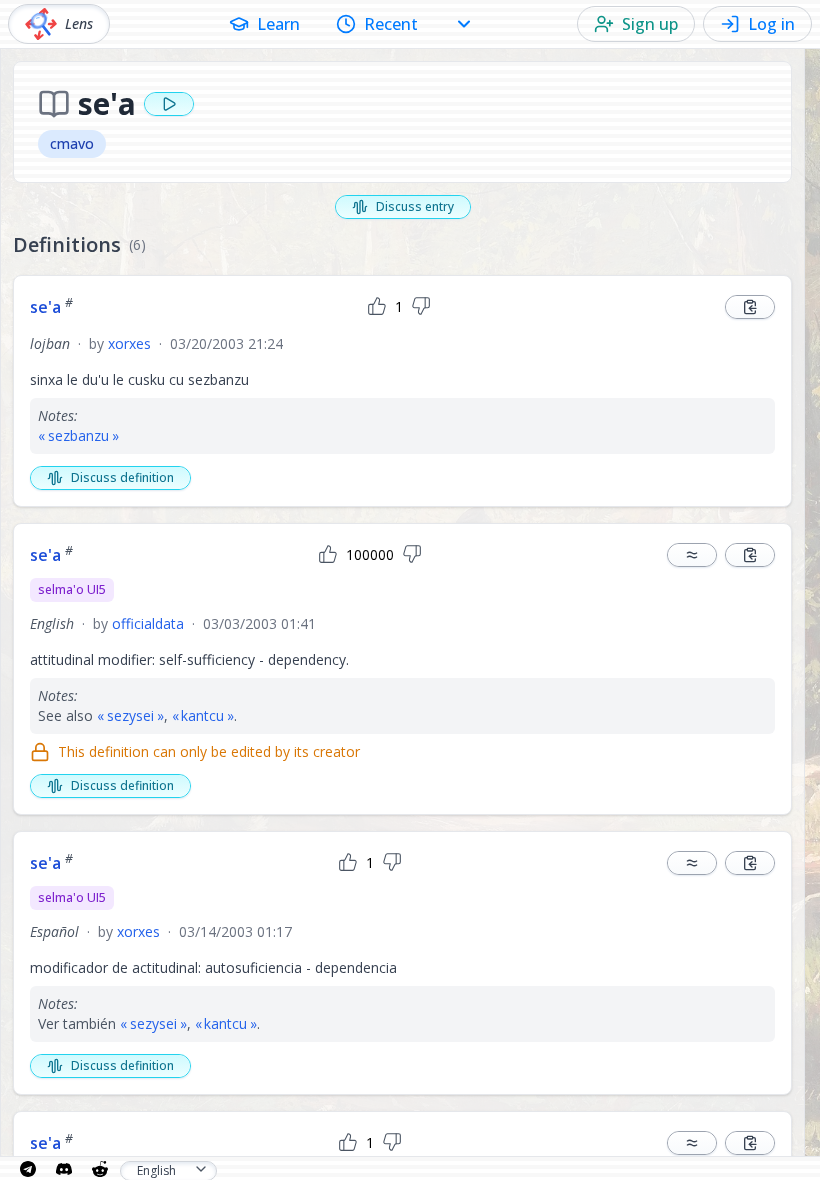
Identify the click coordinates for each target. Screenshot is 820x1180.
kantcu (202, 715)
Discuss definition (122, 477)
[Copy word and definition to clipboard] (750, 307)
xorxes (129, 343)
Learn (278, 24)
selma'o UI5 (72, 589)
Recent (391, 24)
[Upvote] (377, 307)
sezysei (130, 715)
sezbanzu (78, 435)
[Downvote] (421, 307)
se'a (51, 307)
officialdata (148, 623)
